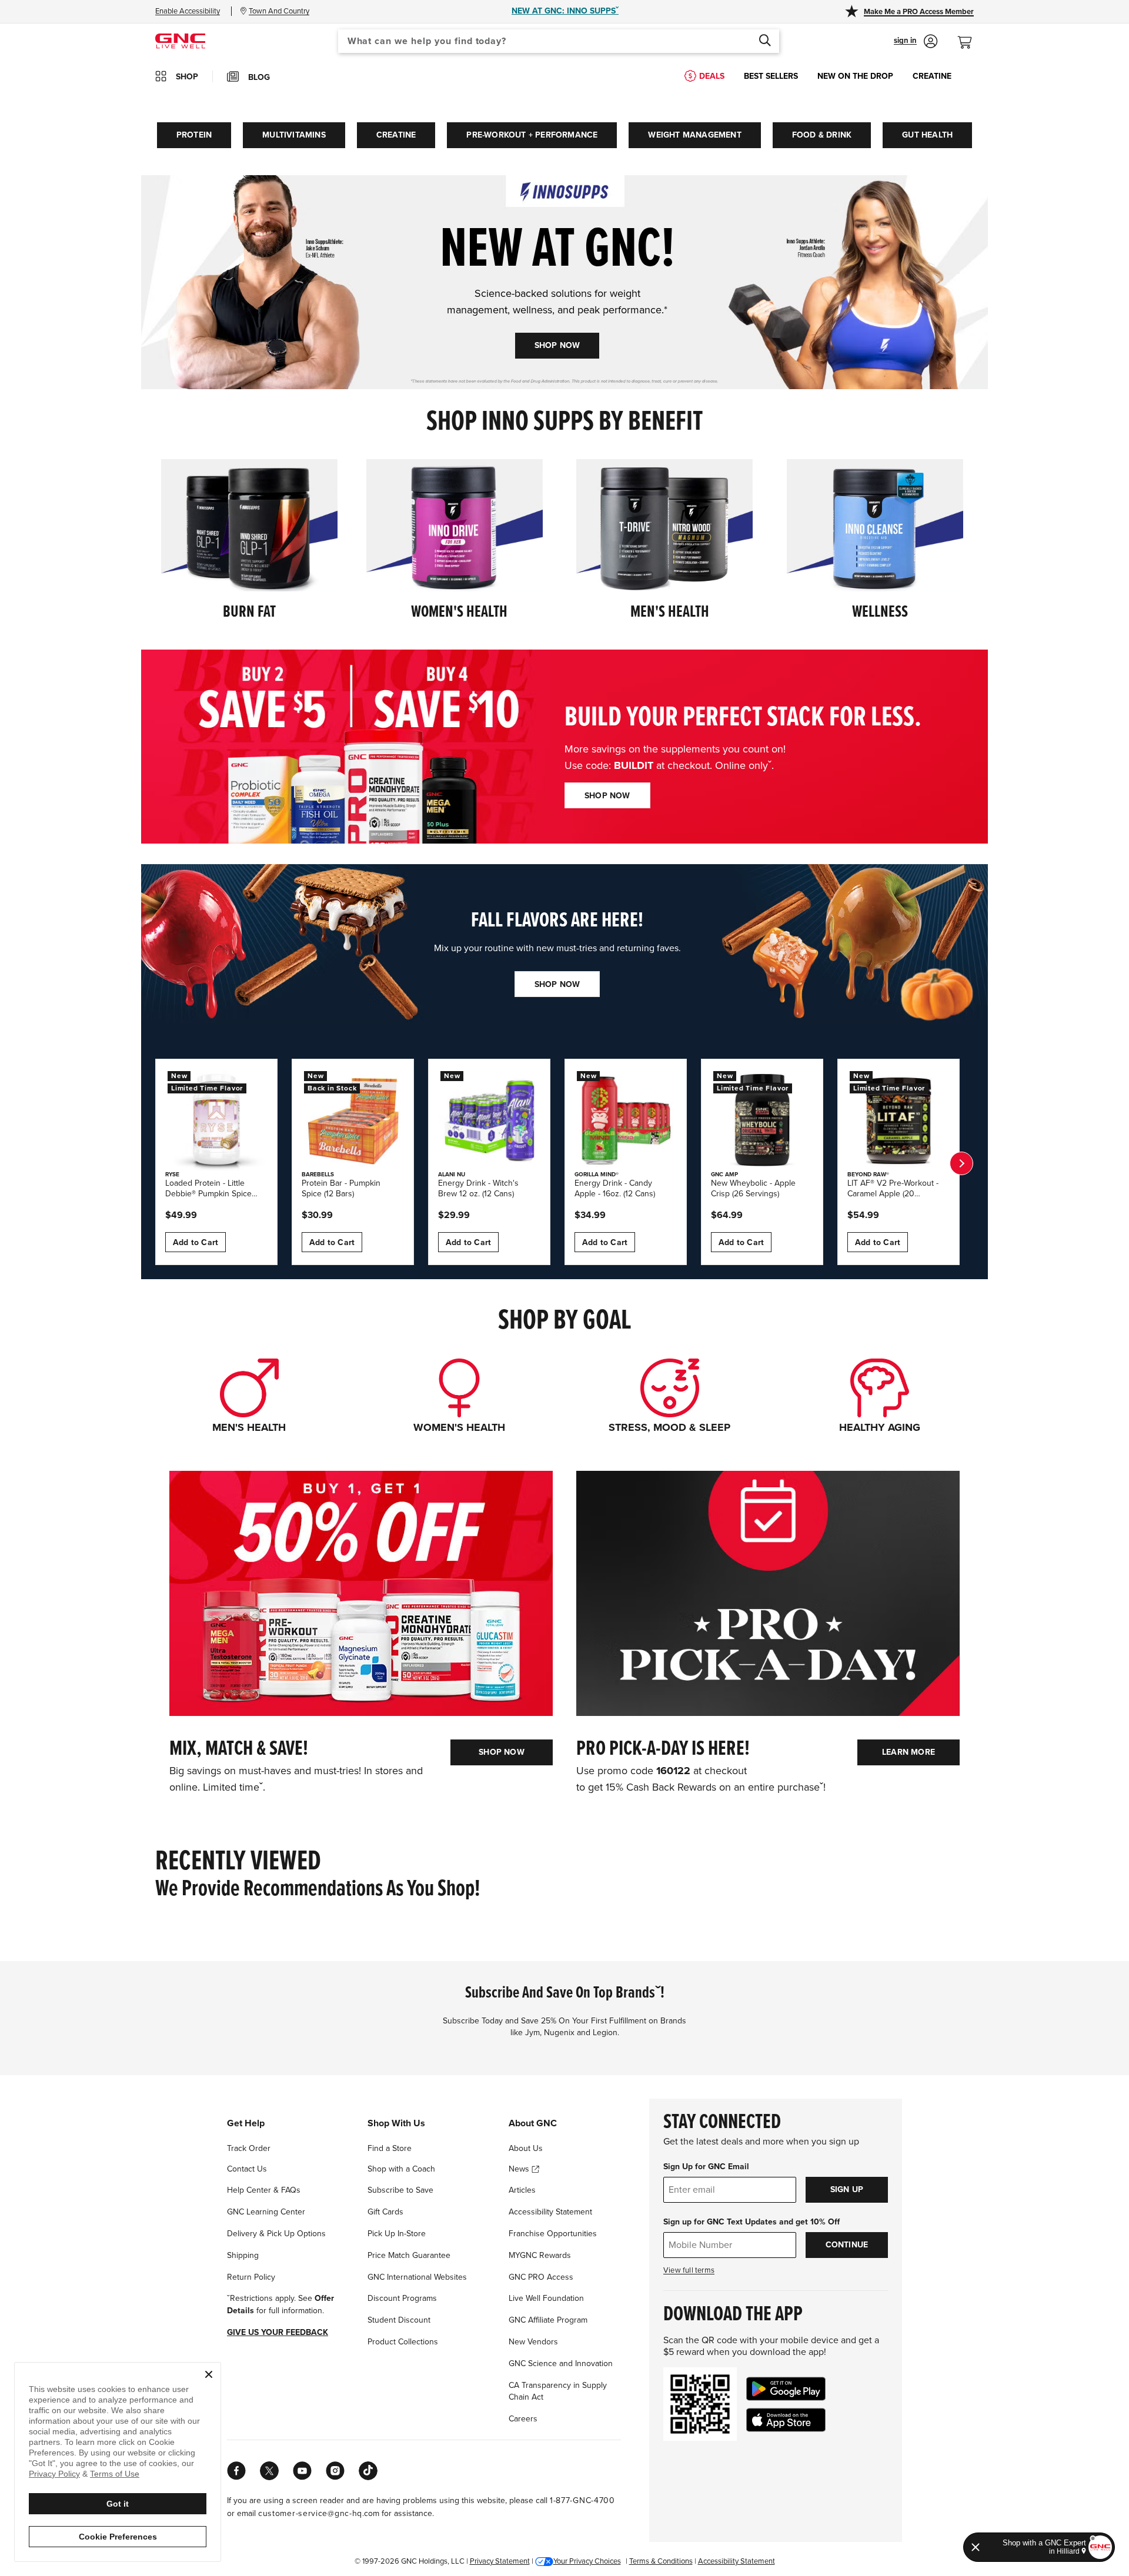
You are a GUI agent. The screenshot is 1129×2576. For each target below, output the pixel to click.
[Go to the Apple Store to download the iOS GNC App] (786, 2420)
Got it (118, 2504)
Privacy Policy (54, 2474)
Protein (194, 135)
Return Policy (251, 2277)
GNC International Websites (417, 2277)
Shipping (243, 2255)
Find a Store (390, 2148)
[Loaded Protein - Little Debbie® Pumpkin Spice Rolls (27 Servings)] (216, 1120)
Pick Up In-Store (397, 2234)
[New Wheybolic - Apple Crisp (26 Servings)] (762, 1120)
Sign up (847, 2189)
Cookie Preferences (118, 2537)
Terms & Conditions (661, 2561)
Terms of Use (115, 2474)
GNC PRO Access (541, 2277)
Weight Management (694, 135)
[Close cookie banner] (209, 2374)
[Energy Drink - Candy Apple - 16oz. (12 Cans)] (626, 1120)
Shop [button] (187, 77)
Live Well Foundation (546, 2298)
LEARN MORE (908, 1752)
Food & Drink (822, 135)
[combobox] (559, 41)
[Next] (961, 1163)
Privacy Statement (500, 2561)
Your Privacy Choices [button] (587, 2561)
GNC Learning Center (266, 2212)
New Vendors (533, 2342)
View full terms (689, 2270)
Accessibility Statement (550, 2212)
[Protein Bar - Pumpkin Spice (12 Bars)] (353, 1120)
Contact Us (247, 2169)
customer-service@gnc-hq (310, 2513)
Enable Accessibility (188, 11)
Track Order (249, 2148)
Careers (523, 2419)
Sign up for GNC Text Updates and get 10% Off (751, 2222)
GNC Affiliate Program (548, 2320)
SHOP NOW (557, 345)
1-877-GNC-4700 (582, 2500)
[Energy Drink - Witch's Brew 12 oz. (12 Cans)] (489, 1120)
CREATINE (932, 76)
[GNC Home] (180, 40)
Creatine (396, 135)
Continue (847, 2245)
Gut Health (927, 135)
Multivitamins (294, 135)
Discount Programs (402, 2298)
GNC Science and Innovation (561, 2363)
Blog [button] (259, 77)
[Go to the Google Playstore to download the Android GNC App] (786, 2389)
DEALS (712, 76)
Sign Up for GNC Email (706, 2167)
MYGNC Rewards (540, 2255)
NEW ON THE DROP (855, 76)
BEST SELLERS (771, 76)
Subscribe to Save (400, 2190)
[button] (916, 41)
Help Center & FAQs (264, 2190)
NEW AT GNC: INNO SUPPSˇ (565, 11)
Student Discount (399, 2320)
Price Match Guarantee (409, 2255)
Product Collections (403, 2342)
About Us (526, 2148)
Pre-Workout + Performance (532, 135)
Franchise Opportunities (553, 2234)
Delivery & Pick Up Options (276, 2234)
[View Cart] (970, 36)
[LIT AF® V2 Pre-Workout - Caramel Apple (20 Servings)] (898, 1120)
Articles (522, 2190)
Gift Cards (385, 2212)
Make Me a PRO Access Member (919, 12)
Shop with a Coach (401, 2169)
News (520, 2169)
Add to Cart (196, 1242)
